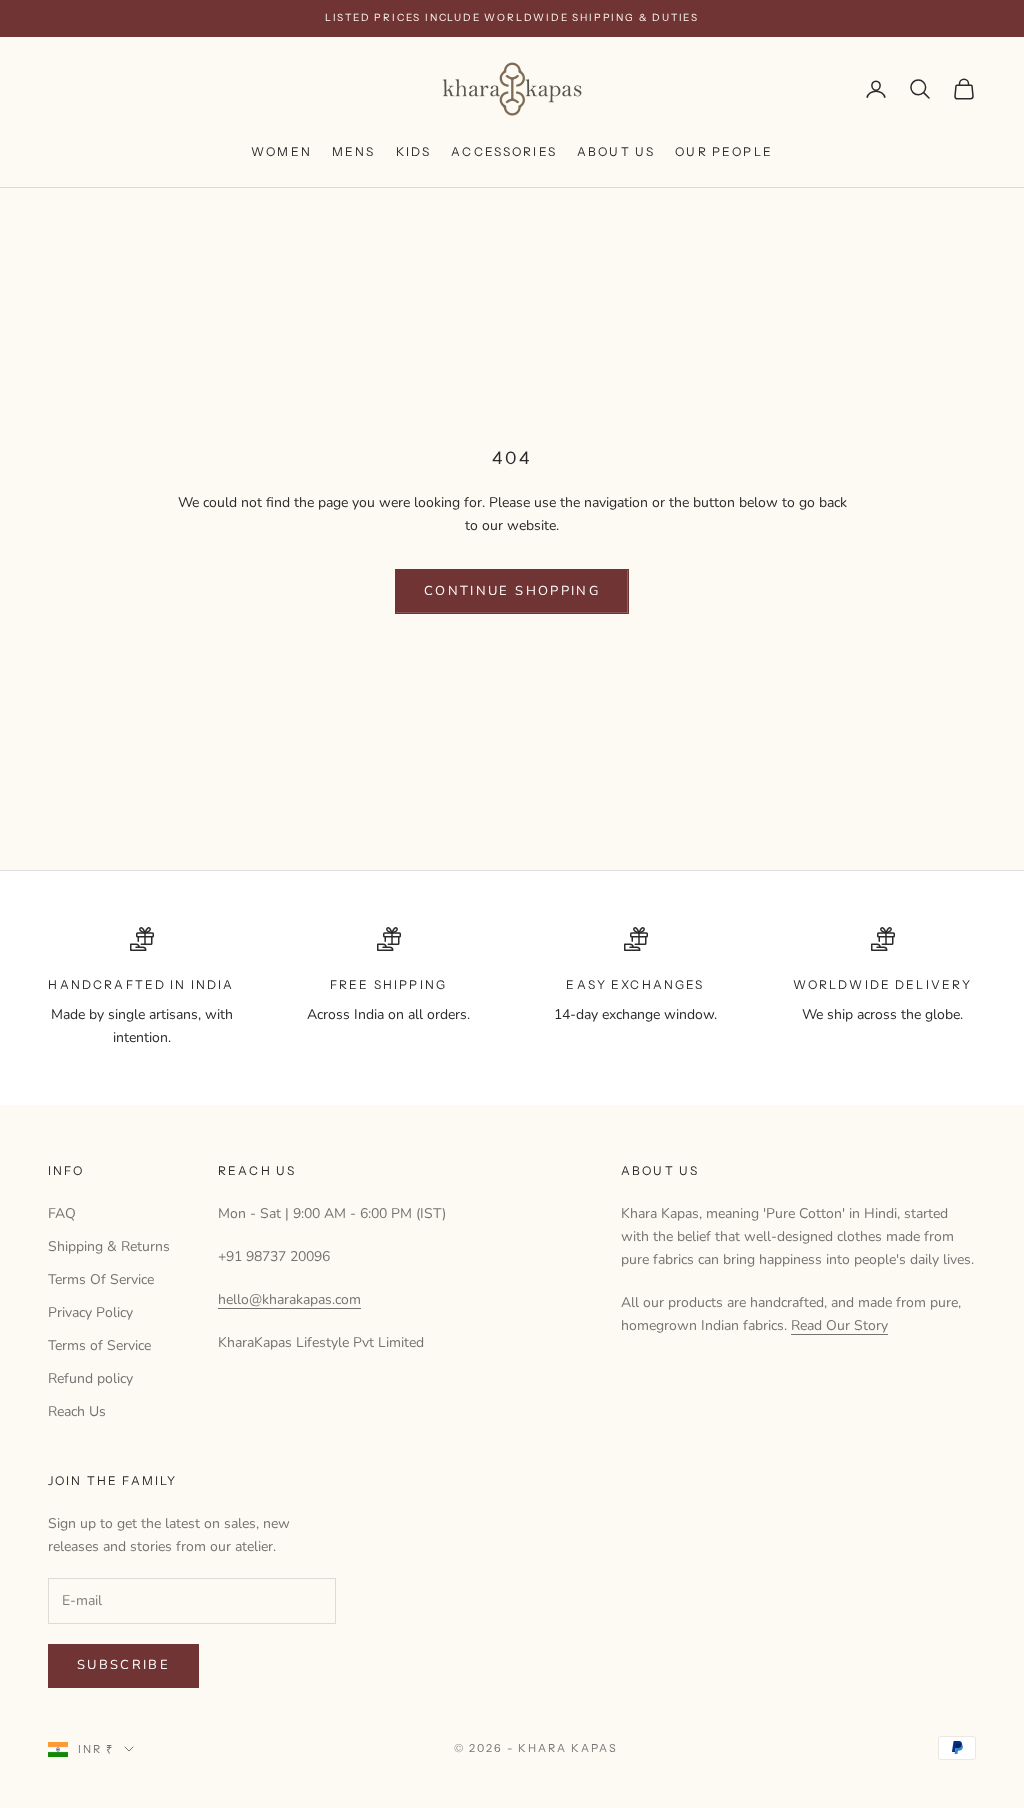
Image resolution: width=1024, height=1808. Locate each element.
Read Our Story (839, 1325)
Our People (724, 151)
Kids (414, 151)
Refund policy (90, 1378)
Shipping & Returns (109, 1246)
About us (616, 151)
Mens (354, 151)
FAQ (62, 1213)
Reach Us (77, 1411)
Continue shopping (512, 591)
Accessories (504, 151)
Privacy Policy (90, 1312)
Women (281, 151)
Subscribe (123, 1665)
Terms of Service (99, 1345)
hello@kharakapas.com (289, 1299)
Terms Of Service (101, 1279)
